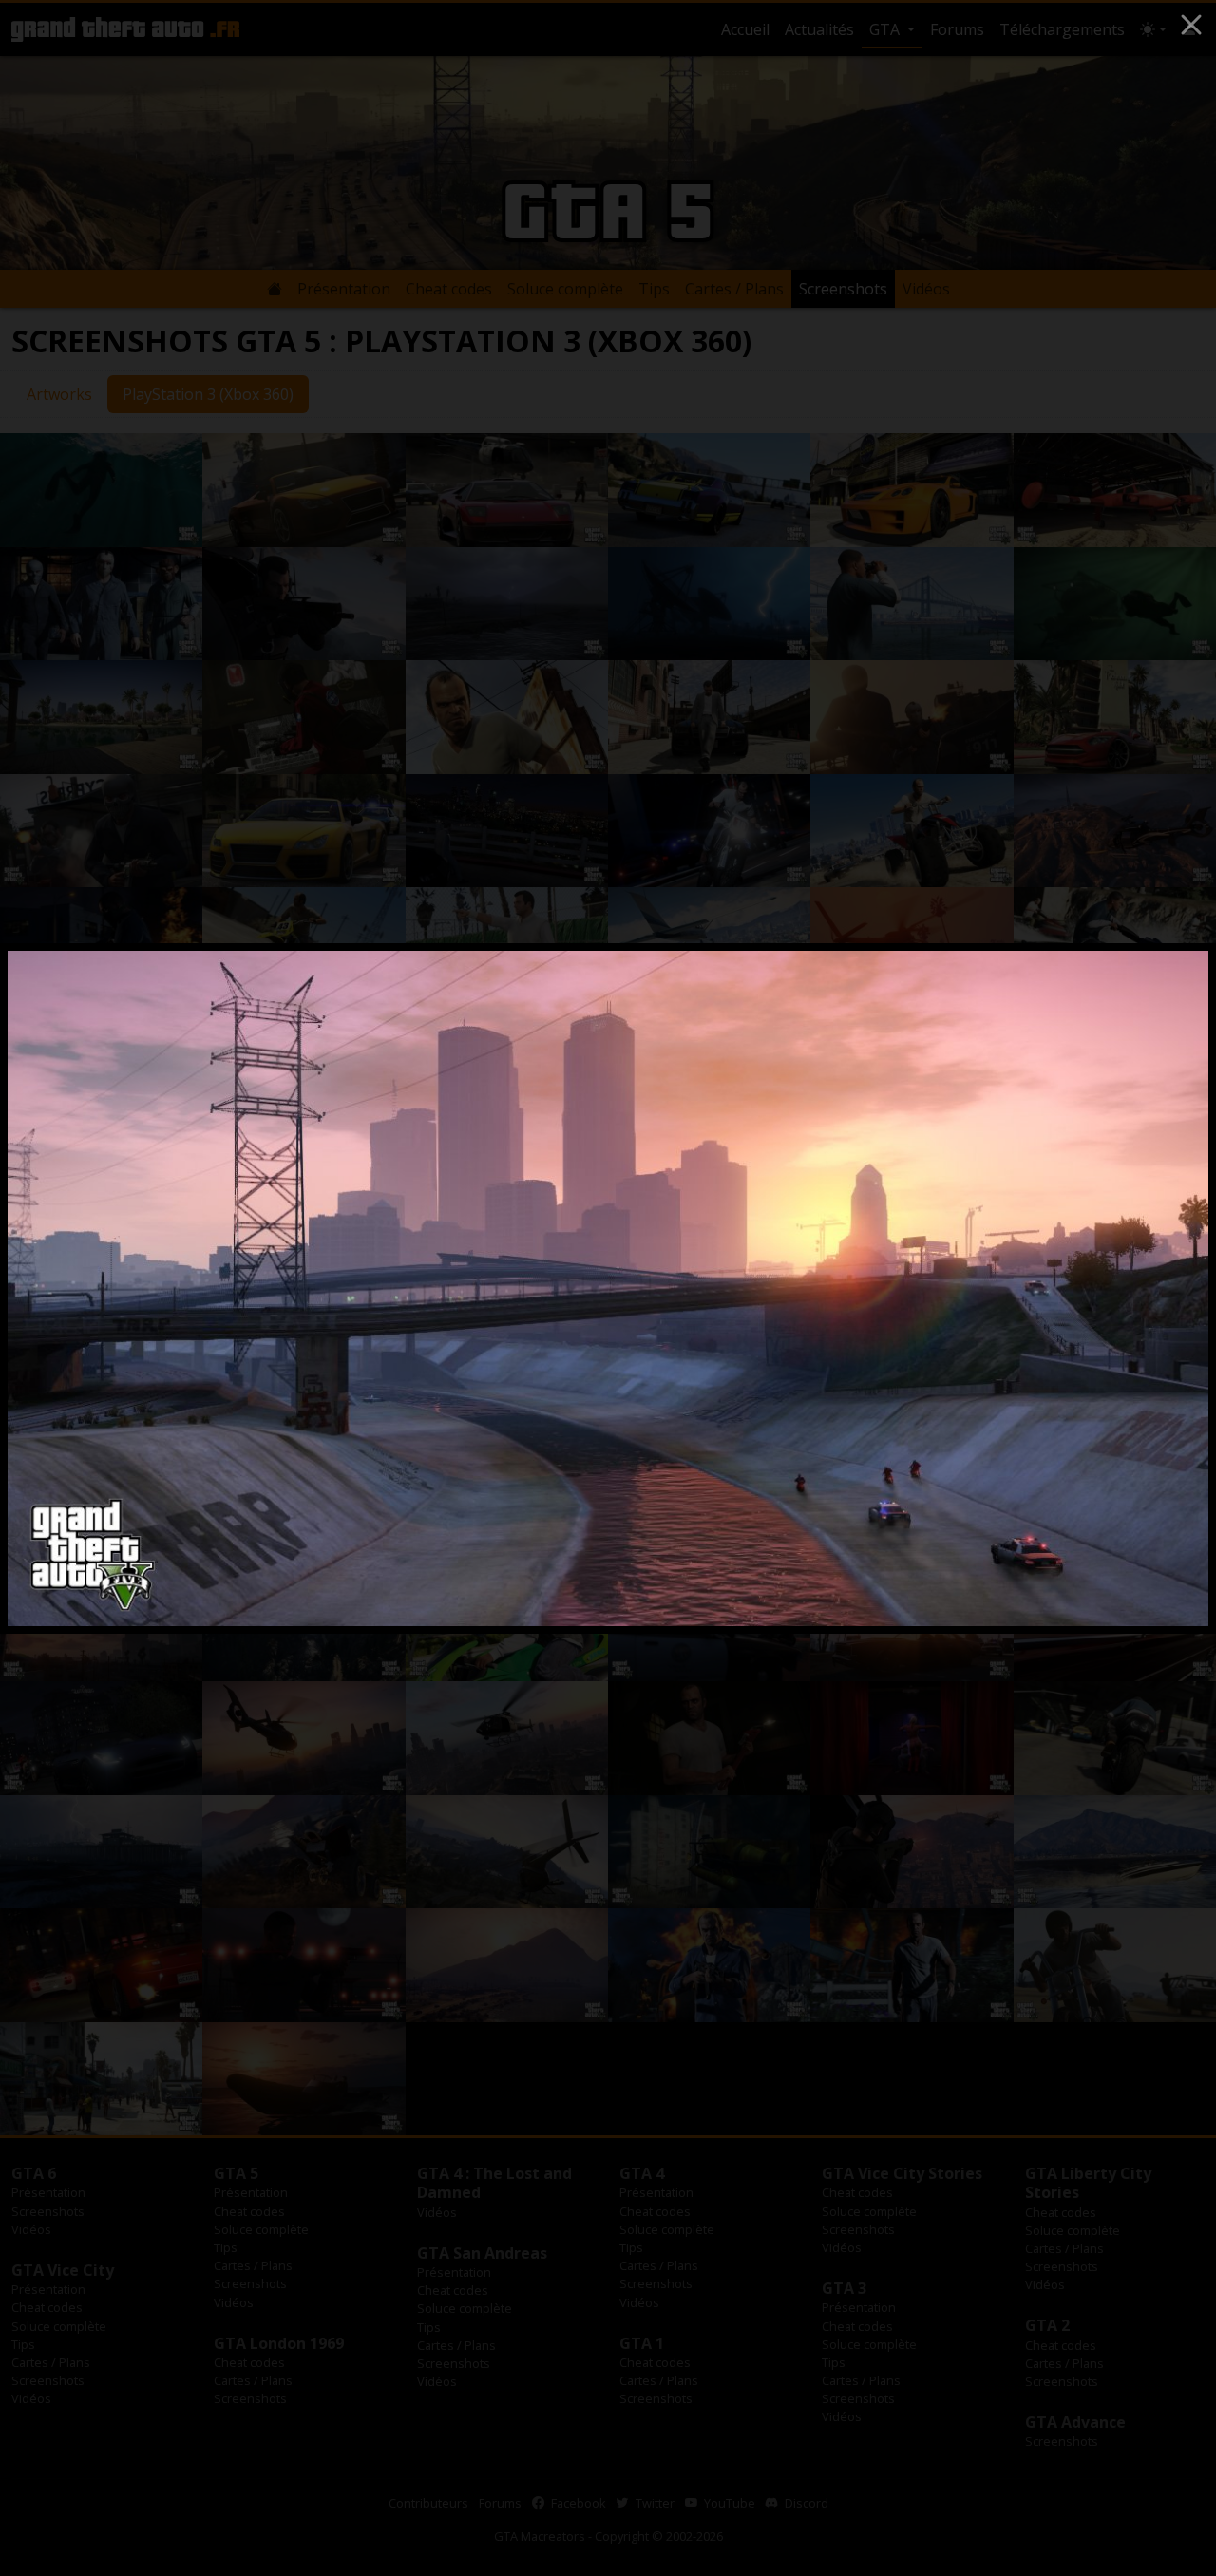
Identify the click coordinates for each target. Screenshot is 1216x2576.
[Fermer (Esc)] (1191, 25)
